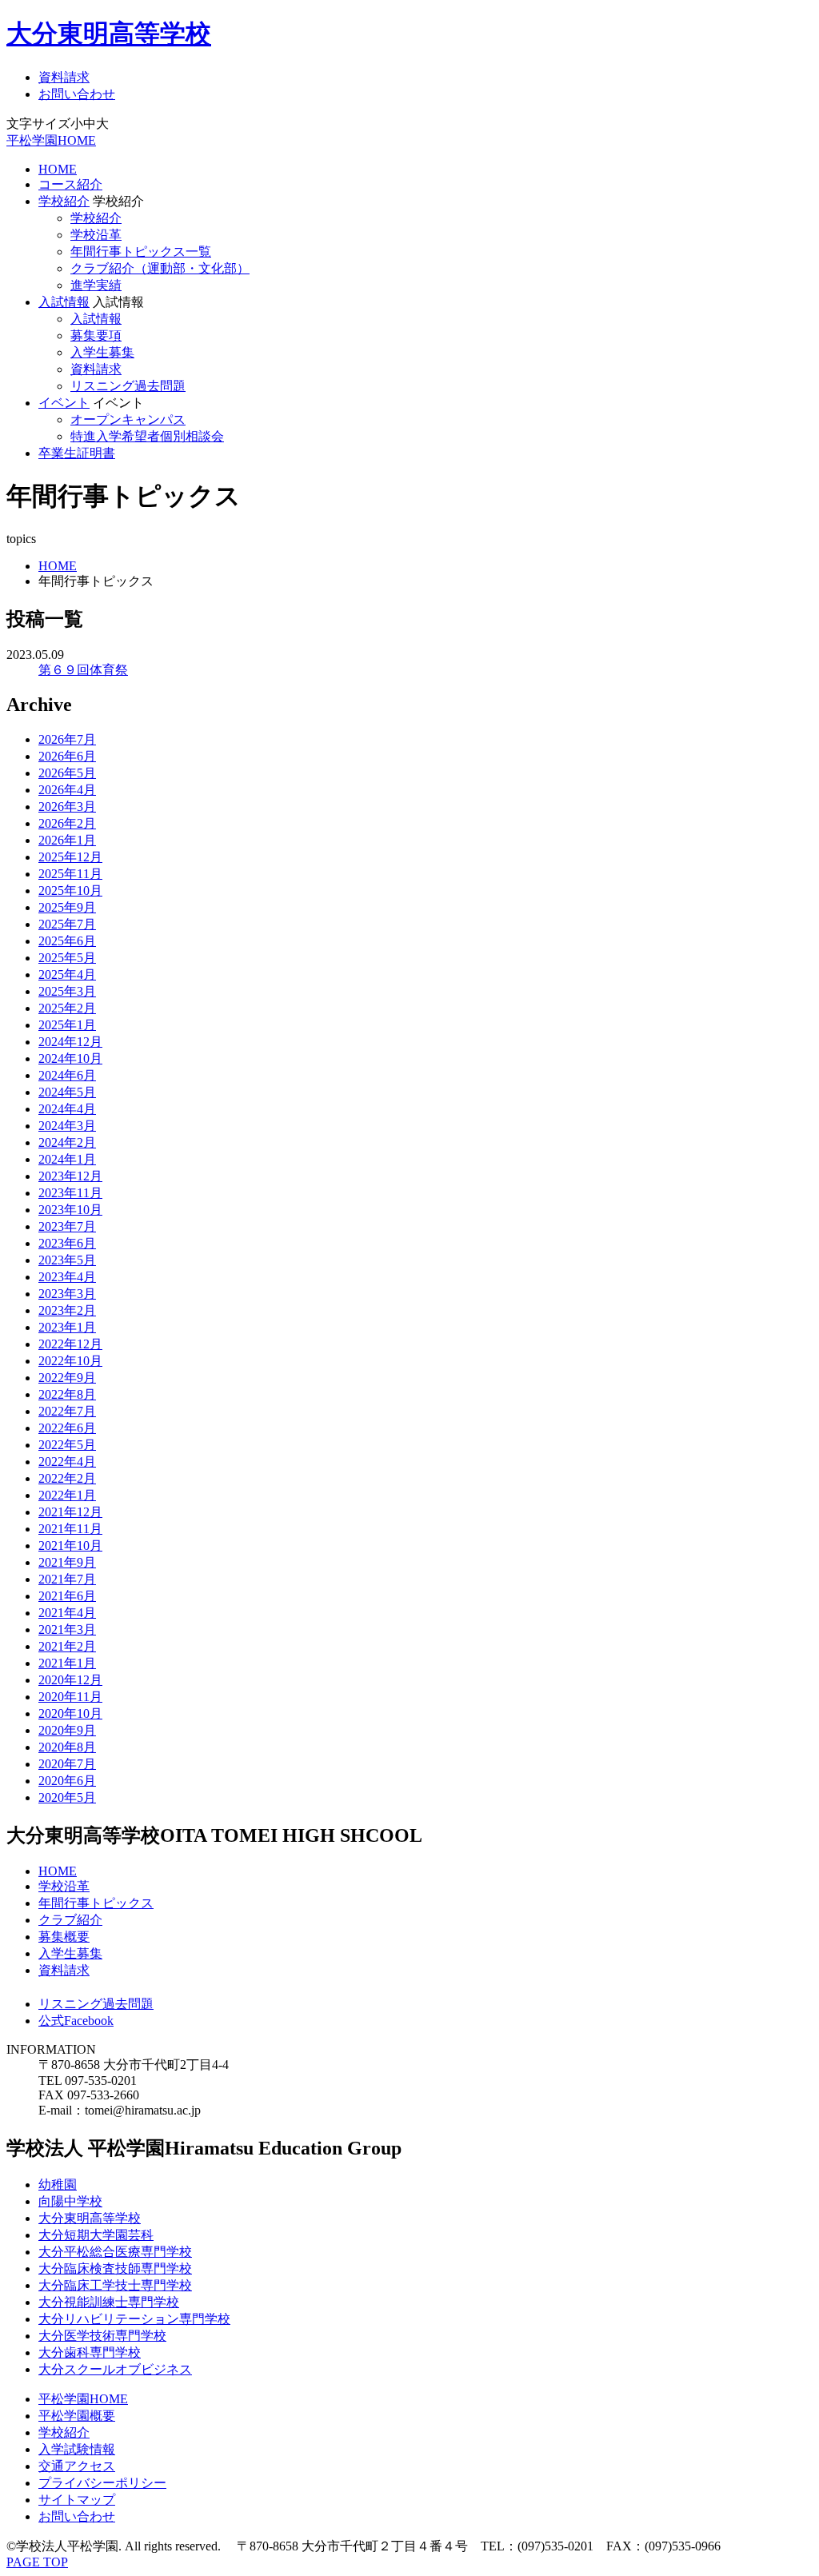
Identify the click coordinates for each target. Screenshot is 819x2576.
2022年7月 (67, 1411)
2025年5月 (67, 958)
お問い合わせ (77, 94)
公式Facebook (76, 2021)
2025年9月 (67, 907)
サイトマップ (77, 2500)
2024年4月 (67, 1109)
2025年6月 (67, 941)
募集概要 (64, 1937)
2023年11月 (70, 1193)
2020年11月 (70, 1697)
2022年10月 (70, 1361)
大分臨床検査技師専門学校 (115, 2268)
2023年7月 (67, 1226)
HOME (58, 169)
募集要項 (96, 335)
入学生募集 (102, 352)
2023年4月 (67, 1277)
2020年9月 (67, 1730)
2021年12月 (70, 1512)
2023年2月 (67, 1310)
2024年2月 (67, 1142)
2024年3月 (67, 1126)
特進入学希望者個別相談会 (147, 436)
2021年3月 (67, 1629)
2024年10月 (70, 1058)
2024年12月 (70, 1042)
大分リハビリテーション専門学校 (134, 2319)
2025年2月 (67, 1008)
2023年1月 (67, 1327)
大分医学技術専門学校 (102, 2336)
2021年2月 (67, 1646)
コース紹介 (70, 184)
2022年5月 (67, 1445)
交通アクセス (77, 2466)
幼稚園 (58, 2185)
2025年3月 (67, 991)
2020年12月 (70, 1680)
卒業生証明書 (77, 453)
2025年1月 (67, 1025)
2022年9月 (67, 1378)
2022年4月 (67, 1462)
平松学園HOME (51, 140)
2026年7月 (67, 739)
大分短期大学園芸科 (96, 2235)
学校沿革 (96, 235)
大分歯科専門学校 (90, 2352)
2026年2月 (67, 823)
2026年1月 (67, 840)
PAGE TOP (37, 2562)
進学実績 (96, 285)
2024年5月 (67, 1092)
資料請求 (64, 77)
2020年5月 (67, 1797)
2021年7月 (67, 1579)
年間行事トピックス (96, 1903)
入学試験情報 (77, 2449)
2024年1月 (67, 1159)
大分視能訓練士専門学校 (109, 2302)
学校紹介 (64, 201)
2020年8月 (67, 1747)
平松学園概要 (77, 2416)
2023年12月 (70, 1176)
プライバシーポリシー (102, 2483)
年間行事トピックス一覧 (141, 252)
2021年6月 (67, 1596)
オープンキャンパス (128, 419)
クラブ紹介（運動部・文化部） (160, 268)
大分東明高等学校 (109, 34)
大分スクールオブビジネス (115, 2369)
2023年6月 (67, 1243)
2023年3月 (67, 1294)
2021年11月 (70, 1529)
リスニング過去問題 (128, 386)
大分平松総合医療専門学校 (115, 2252)
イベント (64, 403)
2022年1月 (67, 1495)
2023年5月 (67, 1260)
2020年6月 (67, 1781)
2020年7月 (67, 1764)
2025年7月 (67, 924)
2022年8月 (67, 1394)
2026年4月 (67, 790)
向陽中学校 (70, 2201)
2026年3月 (67, 807)
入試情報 (64, 302)
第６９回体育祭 (83, 670)
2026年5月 (67, 773)
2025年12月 (70, 857)
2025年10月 (70, 891)
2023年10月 (70, 1210)
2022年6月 (67, 1428)
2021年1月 (67, 1663)
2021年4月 (67, 1613)
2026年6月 (67, 756)
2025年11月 (70, 874)
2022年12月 (70, 1344)
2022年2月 (67, 1478)
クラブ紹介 (70, 1920)
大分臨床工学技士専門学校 (115, 2285)
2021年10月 (70, 1546)
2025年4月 (67, 974)
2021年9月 (67, 1562)
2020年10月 (70, 1713)
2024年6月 (67, 1075)
